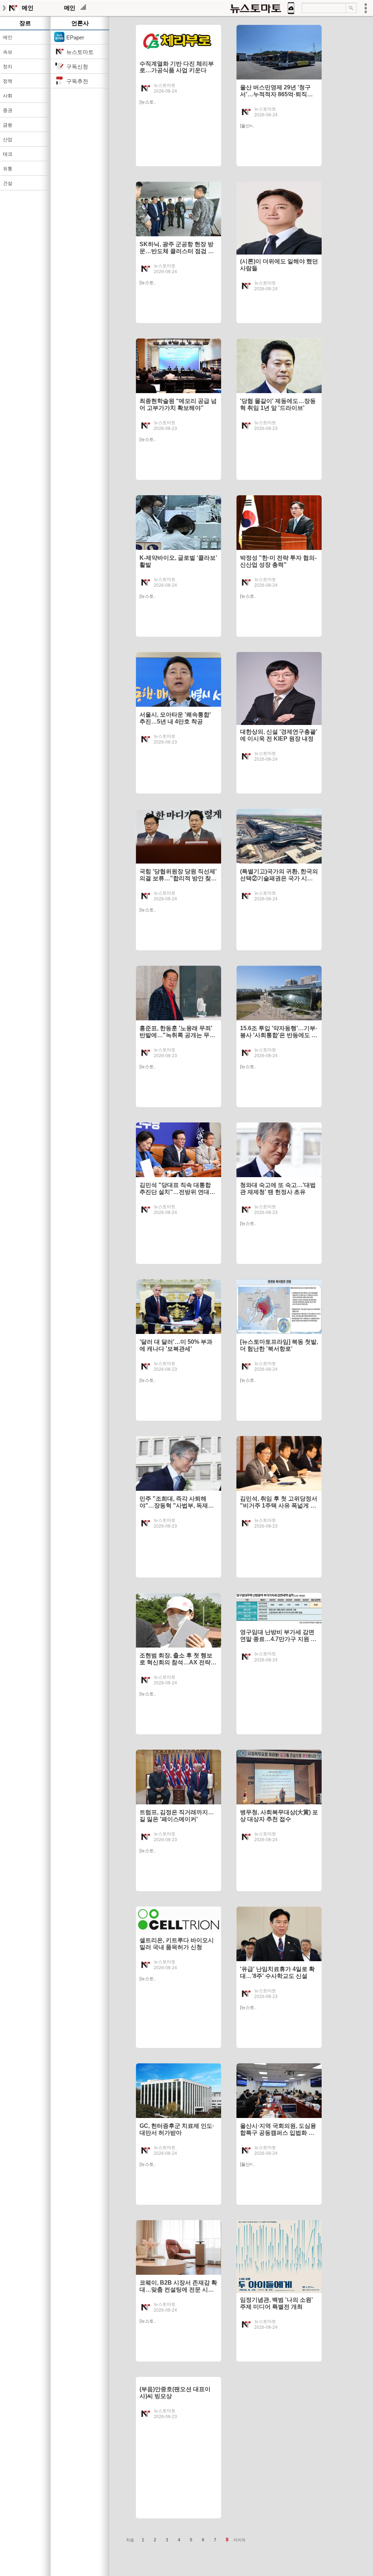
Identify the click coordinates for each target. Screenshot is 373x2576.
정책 (8, 81)
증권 (8, 110)
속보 (8, 52)
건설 (8, 183)
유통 (8, 169)
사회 (8, 96)
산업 (8, 139)
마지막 (239, 2540)
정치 (8, 67)
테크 (8, 154)
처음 (130, 2540)
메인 (8, 37)
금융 (8, 125)
